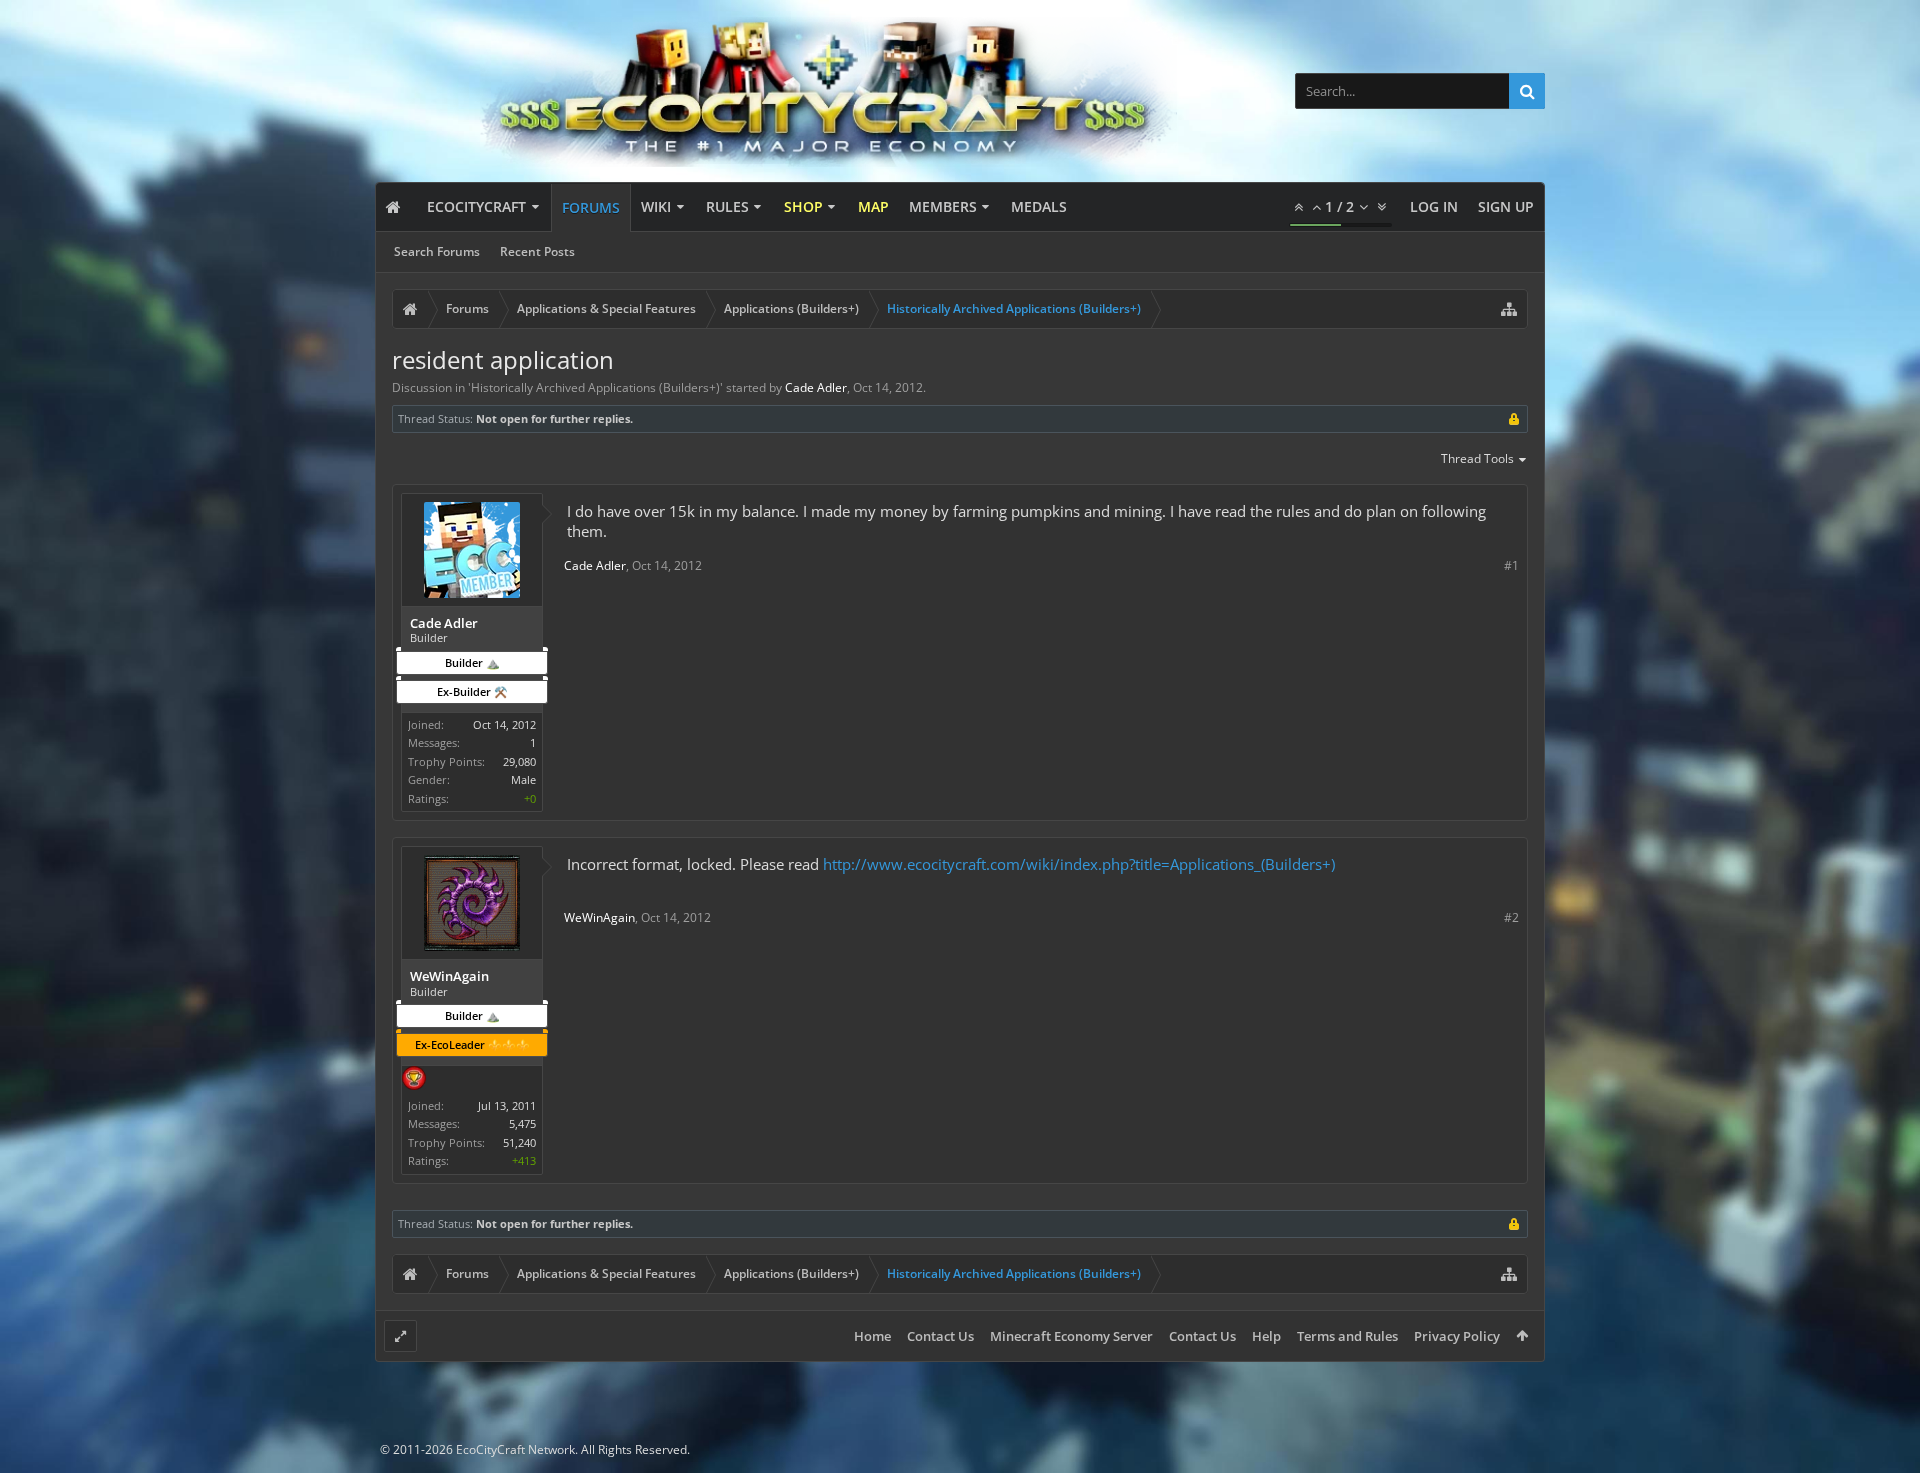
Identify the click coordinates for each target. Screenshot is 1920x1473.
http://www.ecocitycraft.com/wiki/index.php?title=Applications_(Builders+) (1079, 864)
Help (1266, 1336)
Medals (1039, 206)
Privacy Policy (1457, 1336)
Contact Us (940, 1336)
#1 (1511, 565)
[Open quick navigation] (1509, 309)
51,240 (519, 1142)
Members (943, 206)
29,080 (519, 761)
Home (872, 1336)
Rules (727, 206)
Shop (803, 206)
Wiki (656, 206)
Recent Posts (537, 251)
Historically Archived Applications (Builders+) (595, 387)
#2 (1511, 917)
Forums (591, 207)
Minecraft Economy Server (1071, 1336)
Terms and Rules (1347, 1336)
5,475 (522, 1123)
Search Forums (437, 251)
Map (873, 206)
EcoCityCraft (476, 206)
